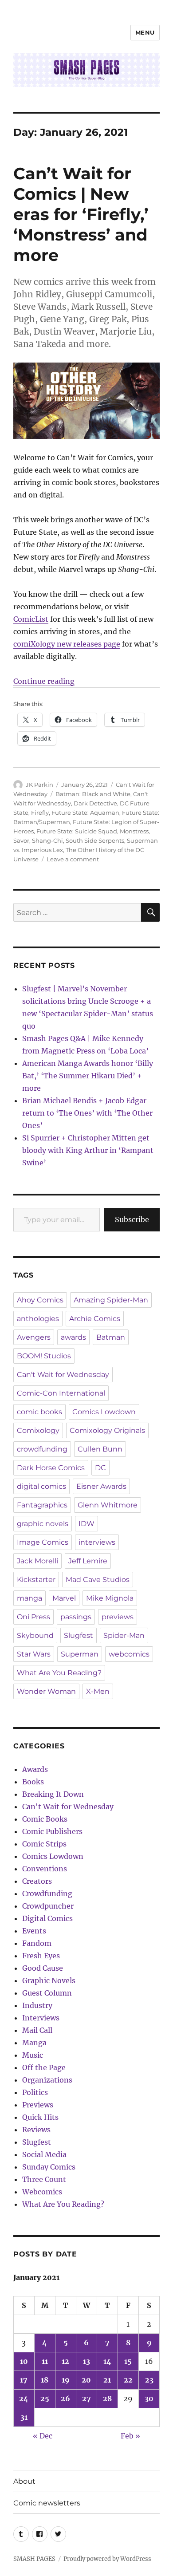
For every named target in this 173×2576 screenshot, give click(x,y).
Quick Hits (40, 2117)
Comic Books (45, 1819)
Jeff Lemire (88, 1561)
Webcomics (42, 2192)
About (24, 2481)
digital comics (41, 1486)
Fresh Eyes (41, 1956)
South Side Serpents (95, 840)
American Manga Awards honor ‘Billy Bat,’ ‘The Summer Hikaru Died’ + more (88, 1076)
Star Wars (34, 1654)
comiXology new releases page (67, 644)
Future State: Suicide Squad (77, 831)
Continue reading (44, 681)
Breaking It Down (53, 1794)
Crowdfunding (47, 1894)
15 (128, 2361)
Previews (38, 2105)
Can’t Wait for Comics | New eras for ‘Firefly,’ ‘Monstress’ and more (81, 214)
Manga (34, 2043)
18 (45, 2380)
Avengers (34, 1337)
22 (128, 2380)
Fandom (37, 1943)
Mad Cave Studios (98, 1580)
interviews (97, 1542)
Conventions (45, 1869)
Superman (80, 1654)
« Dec (43, 2436)
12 (65, 2361)
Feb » (130, 2436)
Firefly (40, 813)
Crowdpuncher (48, 1906)
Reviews (36, 2130)
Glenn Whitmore (108, 1505)
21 (107, 2380)
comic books (39, 1412)
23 (149, 2380)
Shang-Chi (47, 840)
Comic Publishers (52, 1831)
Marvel (64, 1598)
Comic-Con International (61, 1393)
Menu (145, 32)
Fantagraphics (42, 1505)
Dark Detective (95, 803)
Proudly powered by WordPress (107, 2559)
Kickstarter (36, 1580)
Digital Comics (47, 1918)
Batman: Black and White (93, 794)
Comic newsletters (47, 2503)
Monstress (134, 831)
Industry (37, 2005)
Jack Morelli (37, 1561)
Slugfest (79, 1635)
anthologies (38, 1319)
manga (29, 1598)
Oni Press (33, 1617)
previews (118, 1617)
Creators (37, 1881)
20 (86, 2380)
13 (86, 2361)
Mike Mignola (110, 1598)
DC (100, 1468)
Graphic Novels (49, 1980)
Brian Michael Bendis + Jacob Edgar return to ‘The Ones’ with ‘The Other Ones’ (87, 1113)
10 (24, 2361)
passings (76, 1617)
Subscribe (132, 1219)
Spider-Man (124, 1635)
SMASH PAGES (34, 2559)
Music (33, 2055)
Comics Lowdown (104, 1412)
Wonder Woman (46, 1691)
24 (24, 2398)
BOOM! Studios (44, 1356)
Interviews (41, 2018)
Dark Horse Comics (51, 1468)
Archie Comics (95, 1319)
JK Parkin (39, 785)
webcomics (129, 1654)
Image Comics (43, 1542)
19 (66, 2380)
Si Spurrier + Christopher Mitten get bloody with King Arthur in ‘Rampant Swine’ (88, 1150)
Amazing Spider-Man (111, 1300)
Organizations (47, 2080)
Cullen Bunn (100, 1449)
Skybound (35, 1635)
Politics (35, 2092)
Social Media (44, 2154)
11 (45, 2361)
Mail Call (37, 2030)
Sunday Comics (49, 2167)
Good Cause (43, 1968)
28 (107, 2398)
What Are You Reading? (59, 1673)
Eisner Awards (101, 1486)
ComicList (31, 619)
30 (149, 2398)
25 (45, 2398)
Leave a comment (73, 859)
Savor (21, 840)
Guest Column (47, 1993)
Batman (111, 1337)
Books (33, 1782)
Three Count (44, 2179)
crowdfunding (42, 1449)
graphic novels (43, 1524)
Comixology (38, 1430)
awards (73, 1337)
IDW (86, 1524)
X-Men (98, 1691)
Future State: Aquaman (85, 813)
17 (24, 2380)
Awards (35, 1769)
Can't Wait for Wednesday (63, 1375)
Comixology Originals (107, 1430)
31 (24, 2417)
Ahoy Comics (40, 1300)
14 (107, 2361)
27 (86, 2398)
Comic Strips (44, 1844)
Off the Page (44, 2067)
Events (34, 1931)
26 (65, 2398)
